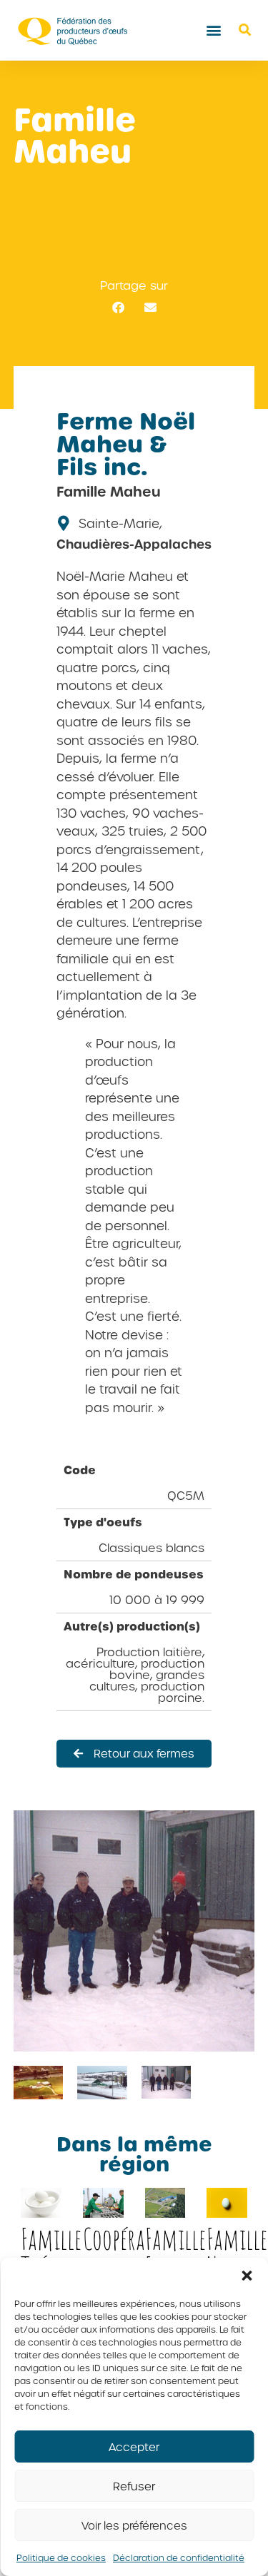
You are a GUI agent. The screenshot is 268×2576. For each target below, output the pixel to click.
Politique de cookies (61, 2557)
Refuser (134, 2486)
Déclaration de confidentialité (179, 2557)
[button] (247, 2276)
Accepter (134, 2447)
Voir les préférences (134, 2525)
